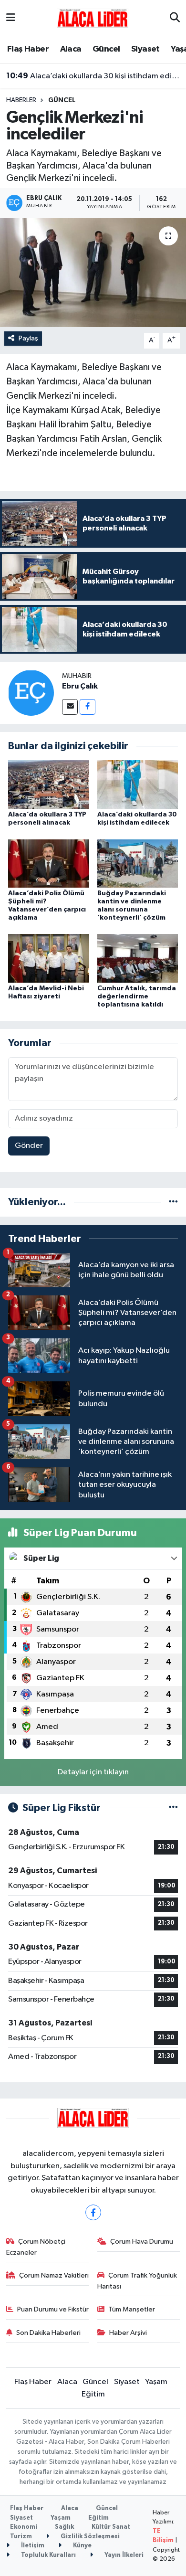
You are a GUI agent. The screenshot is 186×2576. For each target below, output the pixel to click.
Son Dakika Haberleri (48, 2333)
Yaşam (156, 2382)
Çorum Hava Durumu (142, 2242)
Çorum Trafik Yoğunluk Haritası (137, 2281)
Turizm (21, 2537)
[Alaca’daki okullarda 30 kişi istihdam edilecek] (138, 784)
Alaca (71, 49)
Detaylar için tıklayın (93, 1772)
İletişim (32, 2546)
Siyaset (145, 49)
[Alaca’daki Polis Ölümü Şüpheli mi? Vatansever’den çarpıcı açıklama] (49, 863)
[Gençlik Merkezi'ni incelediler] (93, 273)
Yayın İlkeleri (123, 2555)
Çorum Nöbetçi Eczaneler (36, 2247)
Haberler (21, 100)
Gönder (29, 1146)
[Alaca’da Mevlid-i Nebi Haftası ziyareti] (49, 958)
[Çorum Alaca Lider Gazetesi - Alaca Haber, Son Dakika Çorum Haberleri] (93, 18)
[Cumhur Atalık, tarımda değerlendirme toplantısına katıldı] (138, 958)
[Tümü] (173, 1202)
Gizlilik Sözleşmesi (89, 2537)
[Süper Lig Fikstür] (173, 1808)
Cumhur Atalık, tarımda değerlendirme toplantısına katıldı (137, 996)
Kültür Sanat (111, 2527)
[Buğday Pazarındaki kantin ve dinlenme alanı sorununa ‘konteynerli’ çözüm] (138, 863)
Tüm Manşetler (132, 2309)
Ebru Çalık (80, 686)
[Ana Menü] (11, 18)
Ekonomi (24, 2527)
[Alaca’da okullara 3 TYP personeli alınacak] (49, 784)
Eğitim (93, 2394)
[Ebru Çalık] (31, 693)
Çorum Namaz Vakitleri (54, 2275)
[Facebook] (88, 707)
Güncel (106, 49)
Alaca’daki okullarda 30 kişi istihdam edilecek (93, 76)
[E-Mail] (70, 707)
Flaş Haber (28, 49)
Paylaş (28, 338)
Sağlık (64, 2527)
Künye (82, 2546)
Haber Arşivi (128, 2333)
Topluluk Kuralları (48, 2555)
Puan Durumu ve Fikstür (53, 2309)
